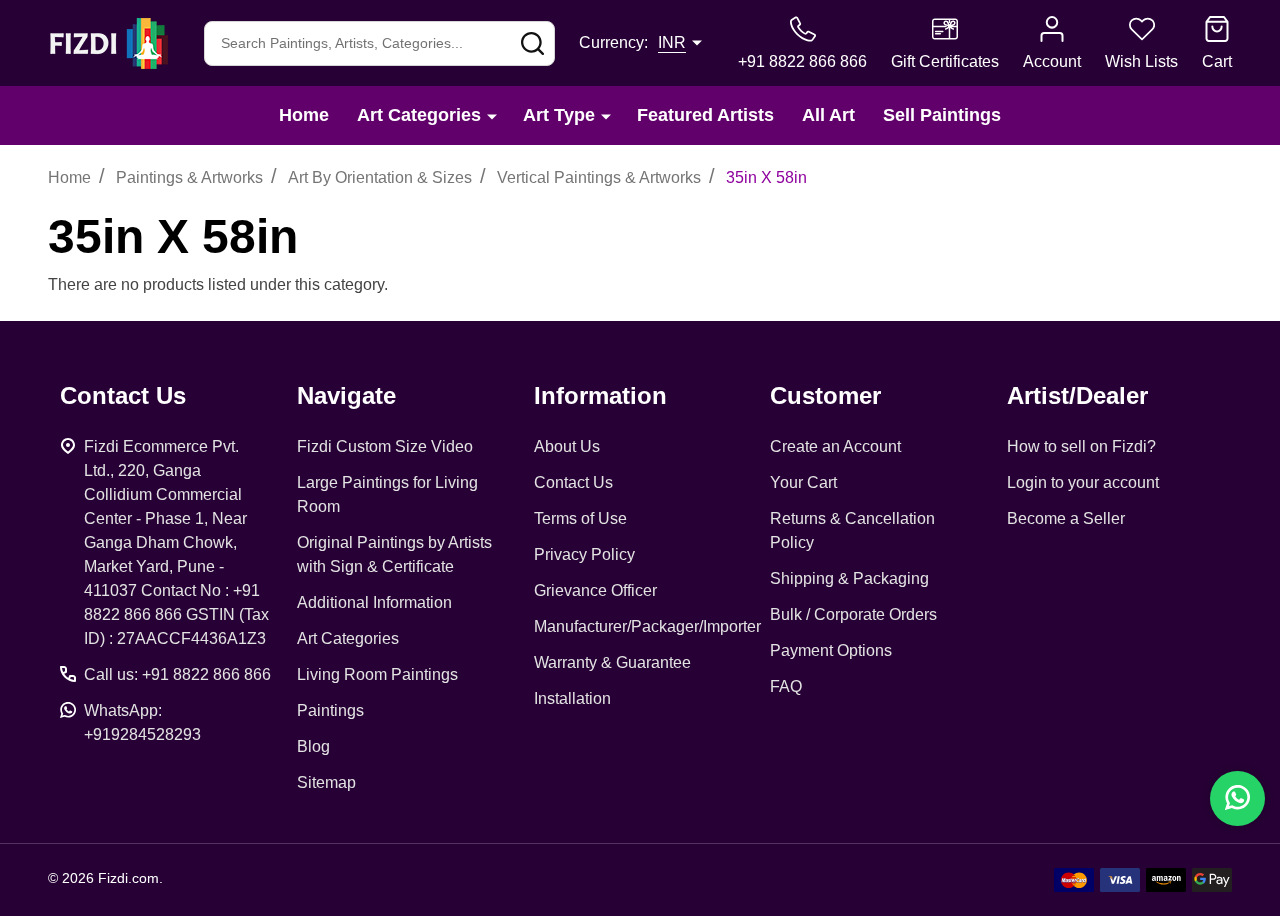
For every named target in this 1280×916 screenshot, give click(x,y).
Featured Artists (705, 115)
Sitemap (326, 782)
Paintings (330, 710)
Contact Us (573, 482)
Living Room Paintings (377, 674)
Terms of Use (580, 518)
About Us (567, 446)
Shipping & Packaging (849, 578)
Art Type (559, 115)
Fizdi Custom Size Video (385, 446)
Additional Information (374, 602)
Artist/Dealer (1077, 395)
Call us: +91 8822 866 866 (177, 674)
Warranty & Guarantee (612, 662)
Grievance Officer (595, 590)
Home (304, 115)
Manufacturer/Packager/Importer (647, 626)
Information (600, 395)
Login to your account (1083, 482)
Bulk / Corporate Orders (853, 614)
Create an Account (835, 446)
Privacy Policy (584, 554)
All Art (828, 115)
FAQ (786, 686)
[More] (492, 115)
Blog (313, 746)
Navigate (346, 395)
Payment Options (831, 650)
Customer (825, 395)
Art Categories (419, 115)
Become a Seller (1066, 518)
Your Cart (803, 482)
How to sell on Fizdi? (1081, 446)
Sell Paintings (942, 115)
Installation (572, 698)
